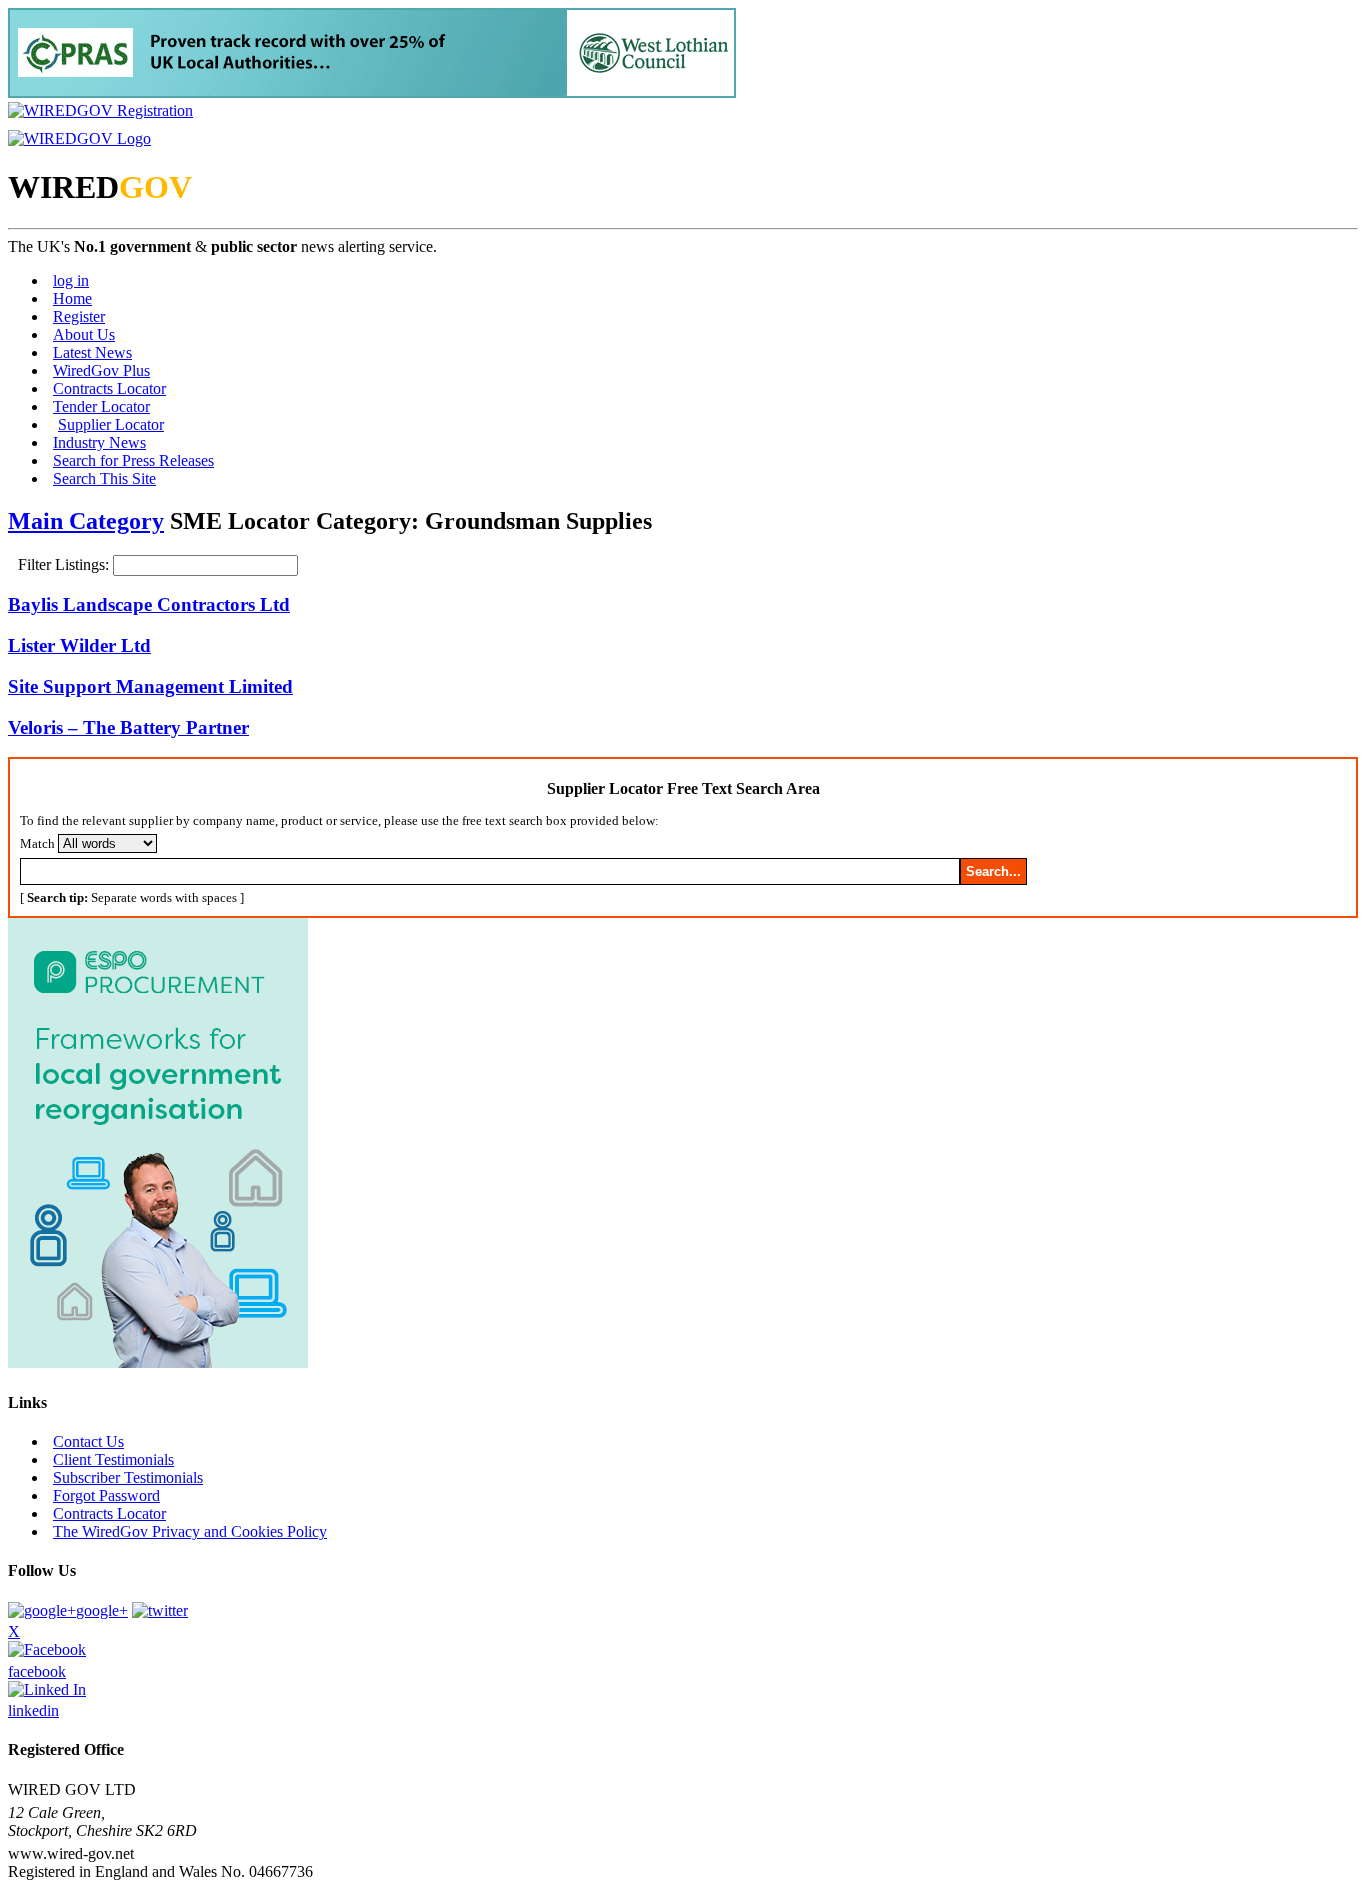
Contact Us (88, 1441)
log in (71, 280)
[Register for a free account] (100, 110)
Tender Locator (101, 406)
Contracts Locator (109, 388)
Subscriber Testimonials (128, 1477)
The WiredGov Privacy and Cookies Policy (190, 1531)
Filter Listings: (65, 564)
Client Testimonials (113, 1459)
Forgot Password (106, 1495)
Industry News (99, 442)
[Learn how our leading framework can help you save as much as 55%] (372, 92)
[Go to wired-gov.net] (79, 138)
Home (72, 298)
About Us (84, 334)
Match (37, 843)
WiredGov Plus (101, 370)
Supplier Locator (111, 424)
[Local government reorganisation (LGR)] (158, 1362)
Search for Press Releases (133, 460)
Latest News (92, 352)
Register (79, 316)
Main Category (86, 521)
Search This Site (104, 478)
